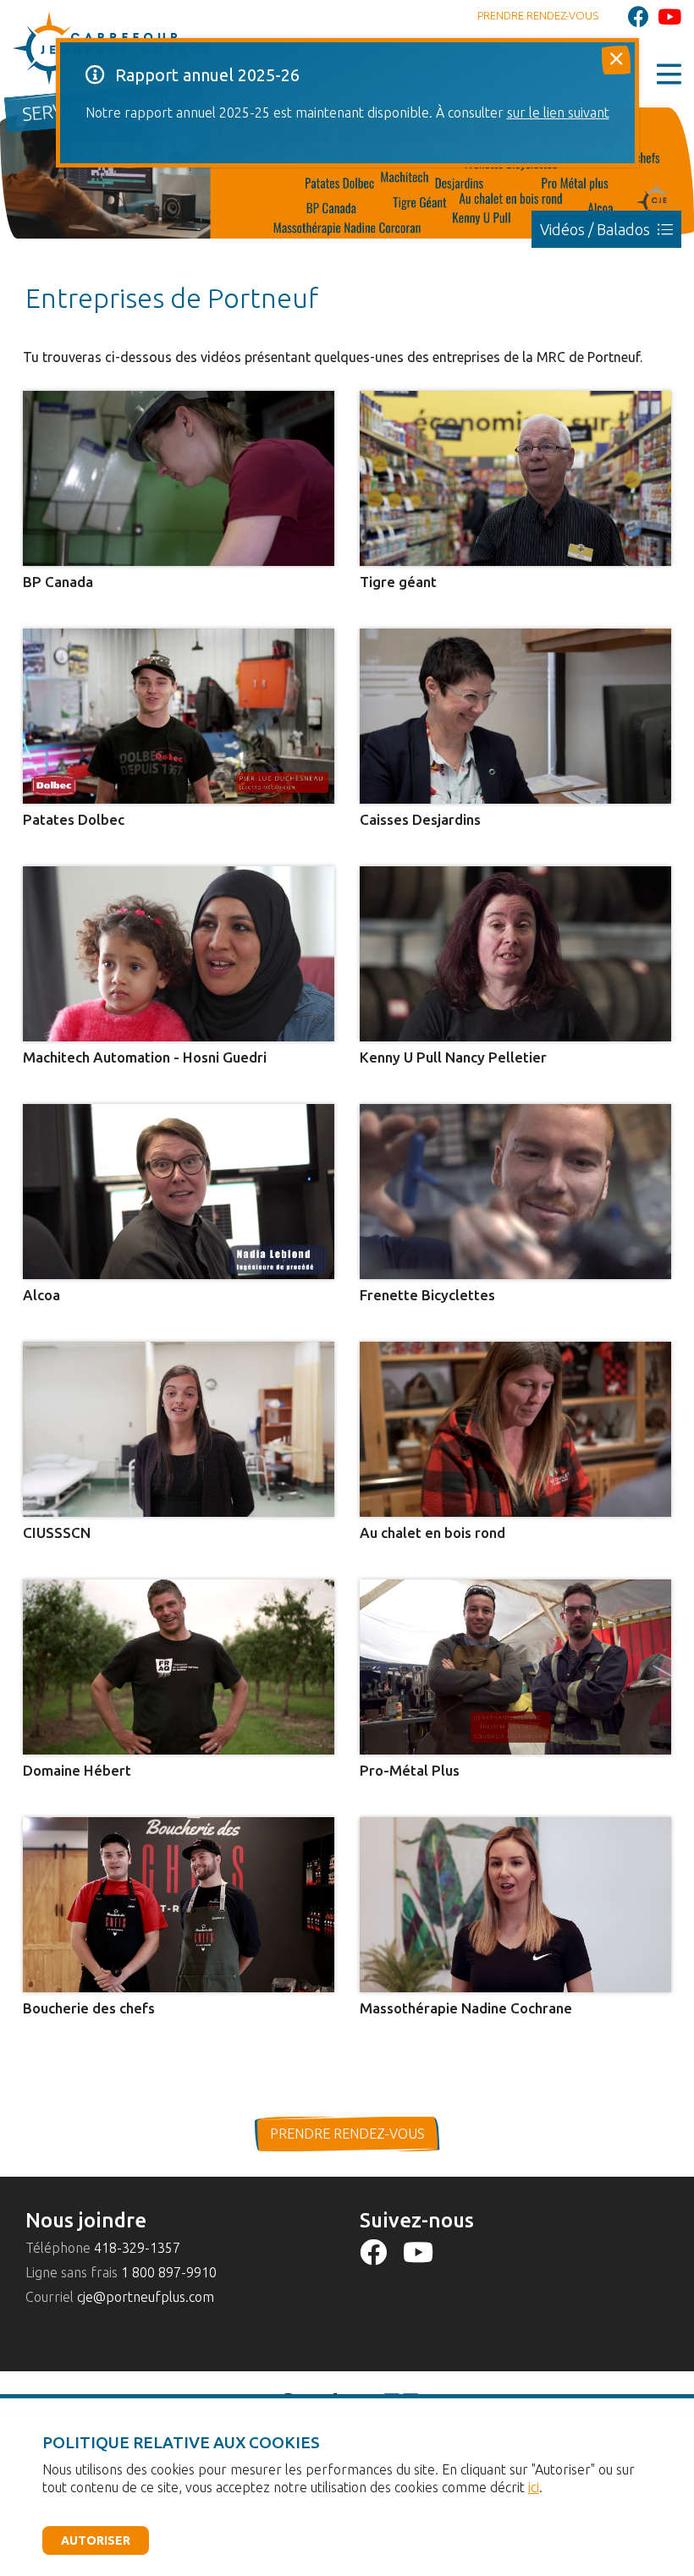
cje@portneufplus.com (146, 2297)
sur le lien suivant (558, 113)
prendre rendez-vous (347, 2134)
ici (534, 2487)
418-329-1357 (137, 2248)
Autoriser (96, 2540)
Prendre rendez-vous (538, 15)
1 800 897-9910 (169, 2272)
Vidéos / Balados (597, 229)
